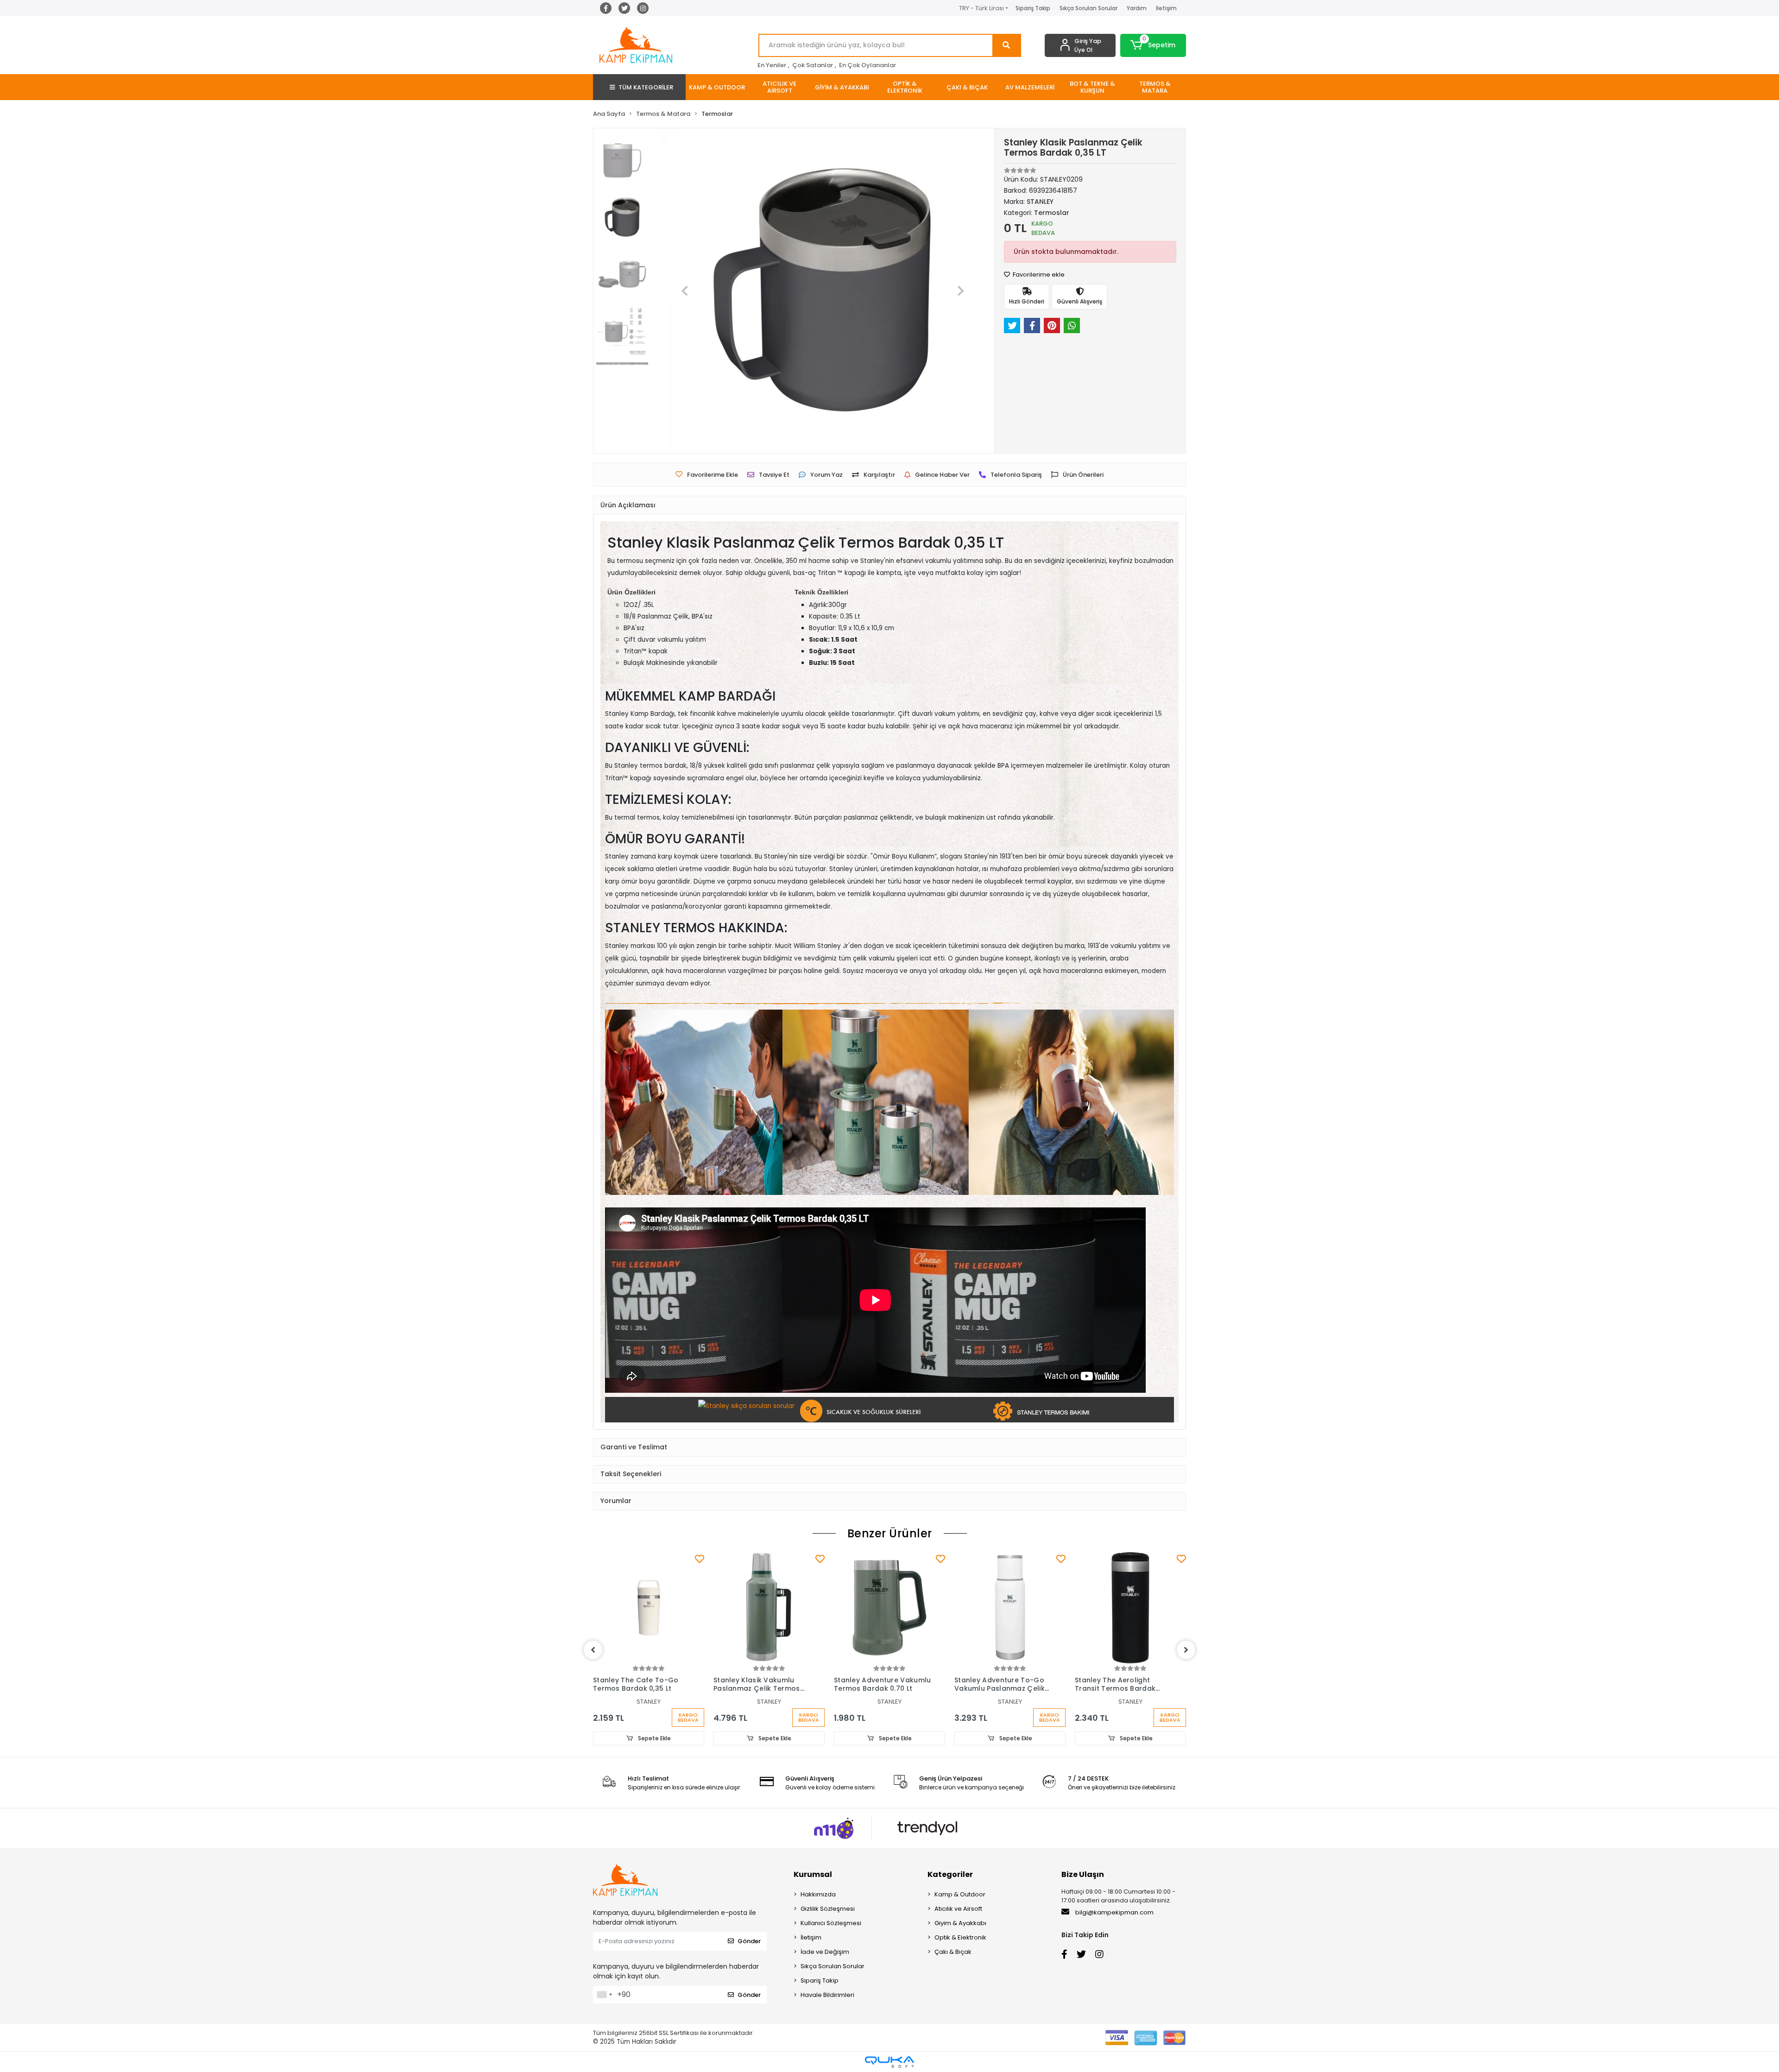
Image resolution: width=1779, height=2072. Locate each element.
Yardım (1137, 8)
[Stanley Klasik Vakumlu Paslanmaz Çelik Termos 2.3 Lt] (769, 1608)
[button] (1153, 45)
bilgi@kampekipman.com (1114, 1912)
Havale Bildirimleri (827, 1995)
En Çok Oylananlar (867, 65)
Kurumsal (813, 1874)
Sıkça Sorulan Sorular (1088, 8)
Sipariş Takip (1033, 8)
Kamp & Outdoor (960, 1894)
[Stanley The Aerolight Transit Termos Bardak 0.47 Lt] (1130, 1608)
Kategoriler (950, 1874)
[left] (593, 1650)
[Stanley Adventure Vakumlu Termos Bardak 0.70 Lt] (889, 1608)
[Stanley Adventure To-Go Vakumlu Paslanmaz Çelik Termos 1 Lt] (1010, 1608)
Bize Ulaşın (1083, 1874)
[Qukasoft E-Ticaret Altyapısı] (889, 2062)
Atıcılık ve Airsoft (958, 1909)
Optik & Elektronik (960, 1937)
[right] (1186, 1650)
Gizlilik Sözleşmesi (828, 1909)
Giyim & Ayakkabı (960, 1923)
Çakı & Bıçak (953, 1952)
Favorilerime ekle (1038, 275)
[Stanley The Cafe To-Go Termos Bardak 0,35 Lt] (649, 1608)
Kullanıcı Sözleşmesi (831, 1923)
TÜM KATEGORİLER (646, 87)
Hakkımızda (818, 1894)
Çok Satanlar (813, 65)
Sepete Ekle (654, 1738)
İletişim (1166, 8)
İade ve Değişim (825, 1952)
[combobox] (604, 1995)
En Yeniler (772, 65)
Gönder (749, 1941)
